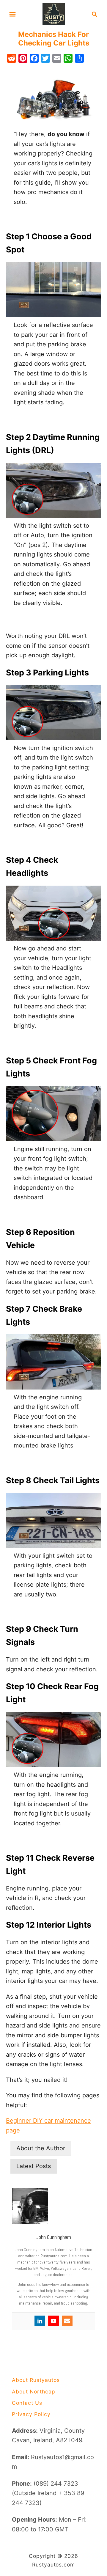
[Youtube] (53, 2321)
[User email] (67, 2321)
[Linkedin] (40, 2321)
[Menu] (12, 14)
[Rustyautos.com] (54, 14)
